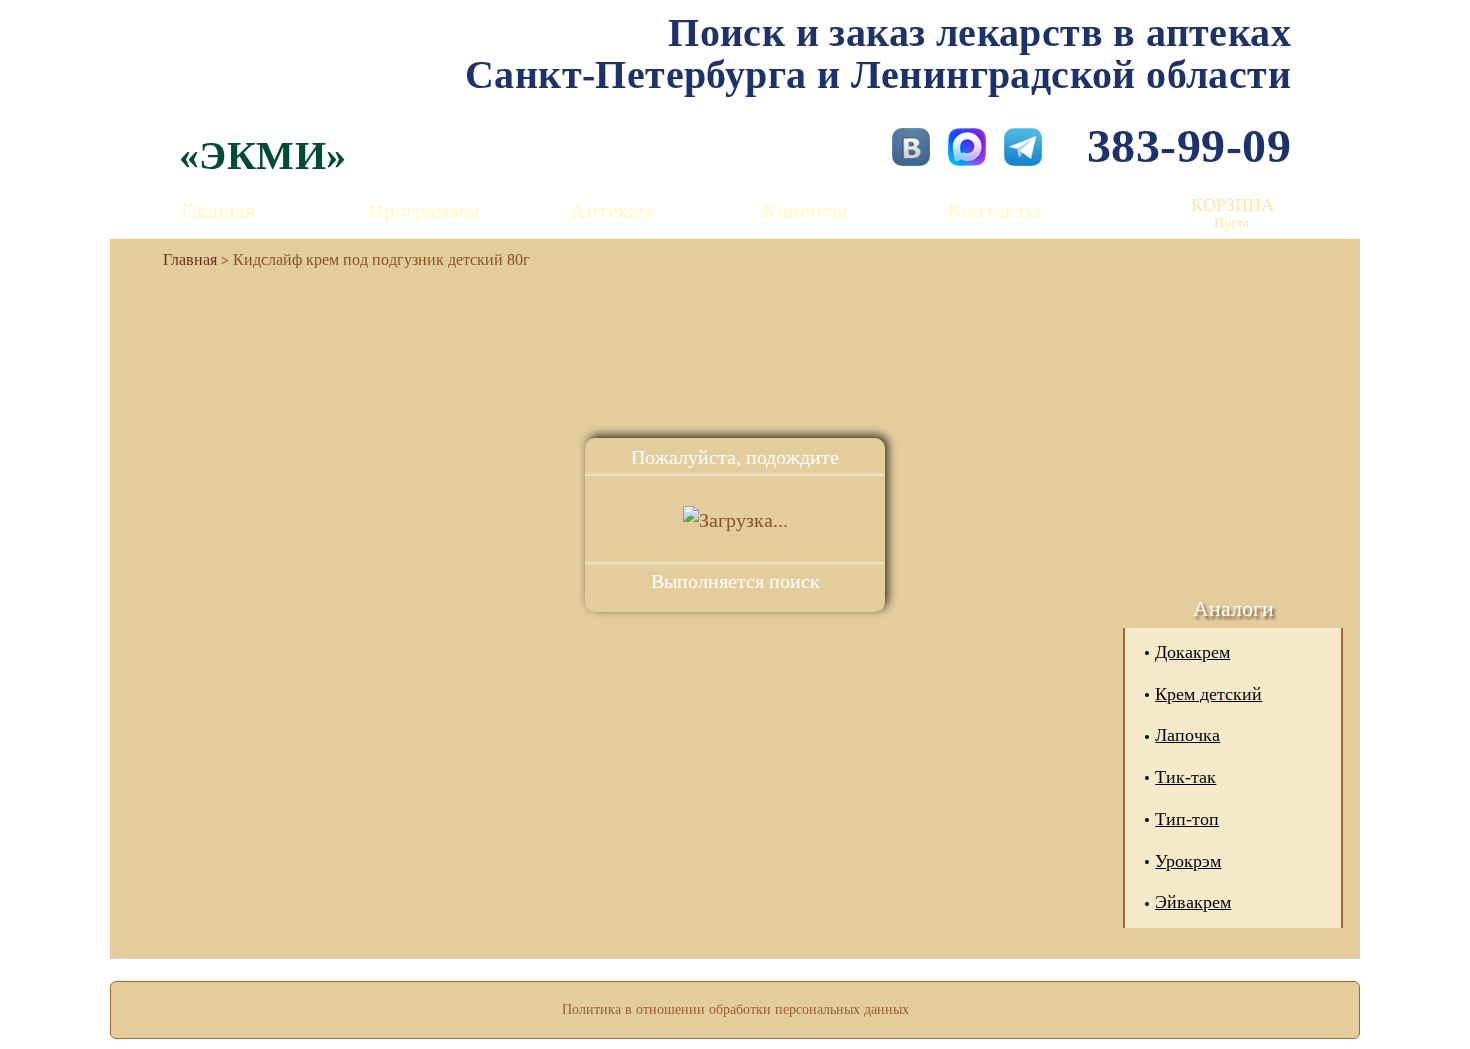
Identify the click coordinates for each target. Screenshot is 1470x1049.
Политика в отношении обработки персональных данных (735, 1009)
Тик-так (1185, 777)
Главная (218, 210)
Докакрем (1192, 652)
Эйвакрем (1193, 902)
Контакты (994, 210)
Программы (423, 210)
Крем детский (1208, 694)
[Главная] (182, 259)
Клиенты (804, 210)
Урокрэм (1188, 861)
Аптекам (611, 210)
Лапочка (1187, 735)
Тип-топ (1187, 819)
